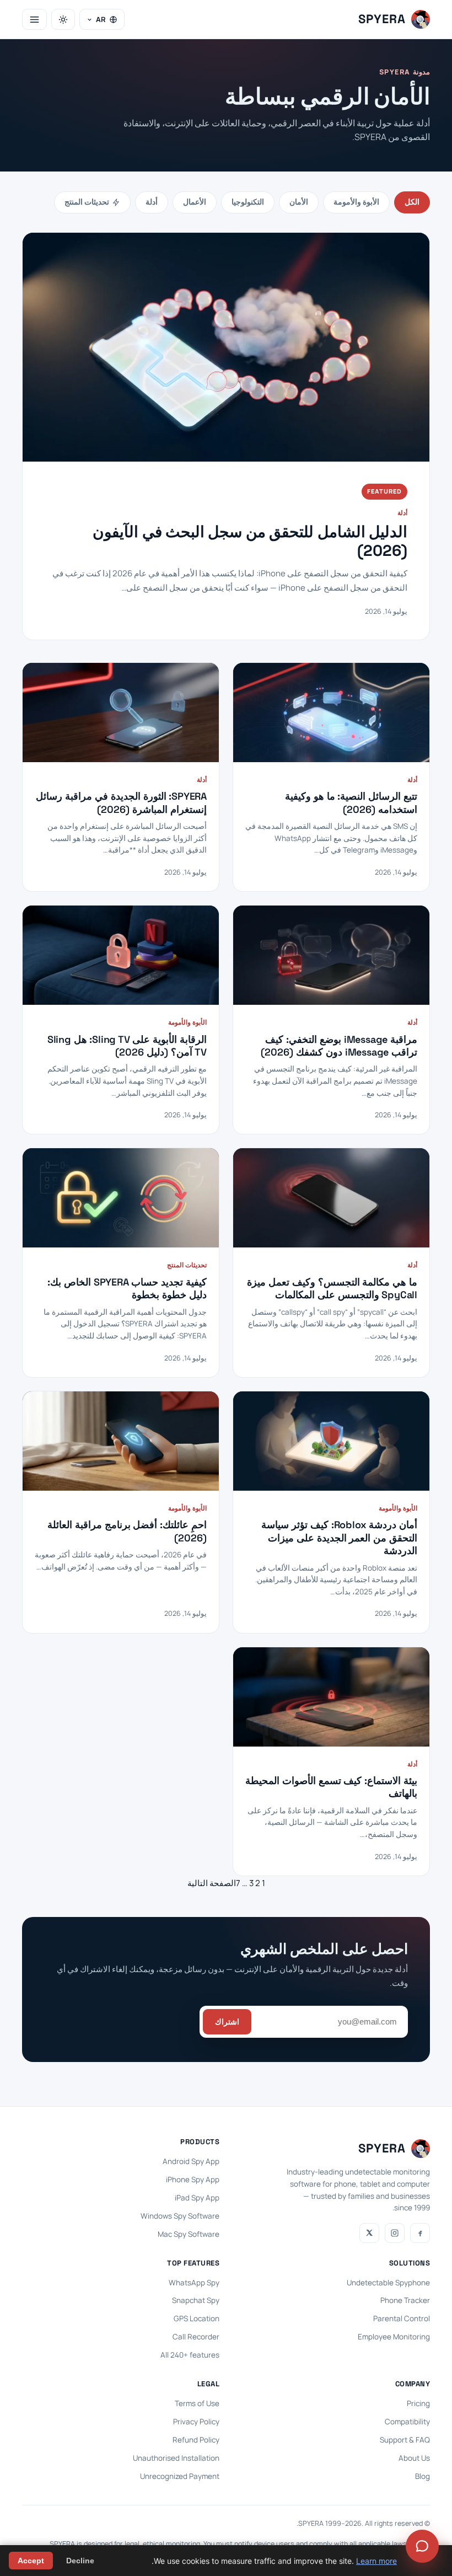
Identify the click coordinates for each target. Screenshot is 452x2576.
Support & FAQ (405, 2440)
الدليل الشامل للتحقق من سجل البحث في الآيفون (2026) (250, 541)
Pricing (418, 2403)
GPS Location (197, 2318)
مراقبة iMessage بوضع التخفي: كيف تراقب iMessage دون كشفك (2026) (339, 1046)
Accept (31, 2561)
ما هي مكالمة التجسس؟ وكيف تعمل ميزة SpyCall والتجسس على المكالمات (332, 1288)
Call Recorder (196, 2337)
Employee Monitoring (394, 2337)
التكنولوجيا (248, 202)
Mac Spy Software (189, 2234)
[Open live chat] (422, 2546)
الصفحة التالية (212, 1883)
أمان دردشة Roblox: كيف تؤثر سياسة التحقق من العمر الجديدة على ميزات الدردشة (339, 1538)
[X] (369, 2233)
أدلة (152, 202)
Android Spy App (191, 2161)
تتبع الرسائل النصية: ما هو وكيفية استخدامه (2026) (351, 802)
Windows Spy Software (180, 2216)
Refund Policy (196, 2440)
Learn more (376, 2561)
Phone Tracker (405, 2300)
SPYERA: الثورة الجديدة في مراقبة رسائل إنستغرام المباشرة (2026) (121, 802)
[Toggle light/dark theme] (63, 19)
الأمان (299, 202)
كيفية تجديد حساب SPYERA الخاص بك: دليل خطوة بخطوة (127, 1288)
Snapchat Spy (196, 2300)
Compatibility (407, 2422)
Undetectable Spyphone (388, 2283)
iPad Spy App (197, 2198)
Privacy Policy (196, 2422)
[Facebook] (420, 2233)
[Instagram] (395, 2233)
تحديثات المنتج (87, 202)
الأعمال (195, 202)
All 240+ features (190, 2355)
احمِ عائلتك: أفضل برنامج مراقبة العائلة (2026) (127, 1531)
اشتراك (227, 2022)
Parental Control (402, 2318)
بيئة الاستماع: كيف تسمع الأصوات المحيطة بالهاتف (331, 1787)
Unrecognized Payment (180, 2476)
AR (101, 19)
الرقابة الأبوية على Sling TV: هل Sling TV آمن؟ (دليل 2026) (127, 1046)
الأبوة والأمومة (356, 202)
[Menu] (34, 19)
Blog (423, 2476)
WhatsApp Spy (194, 2283)
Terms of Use (197, 2403)
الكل (412, 202)
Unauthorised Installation (176, 2458)
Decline (80, 2561)
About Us (414, 2458)
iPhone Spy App (193, 2179)
